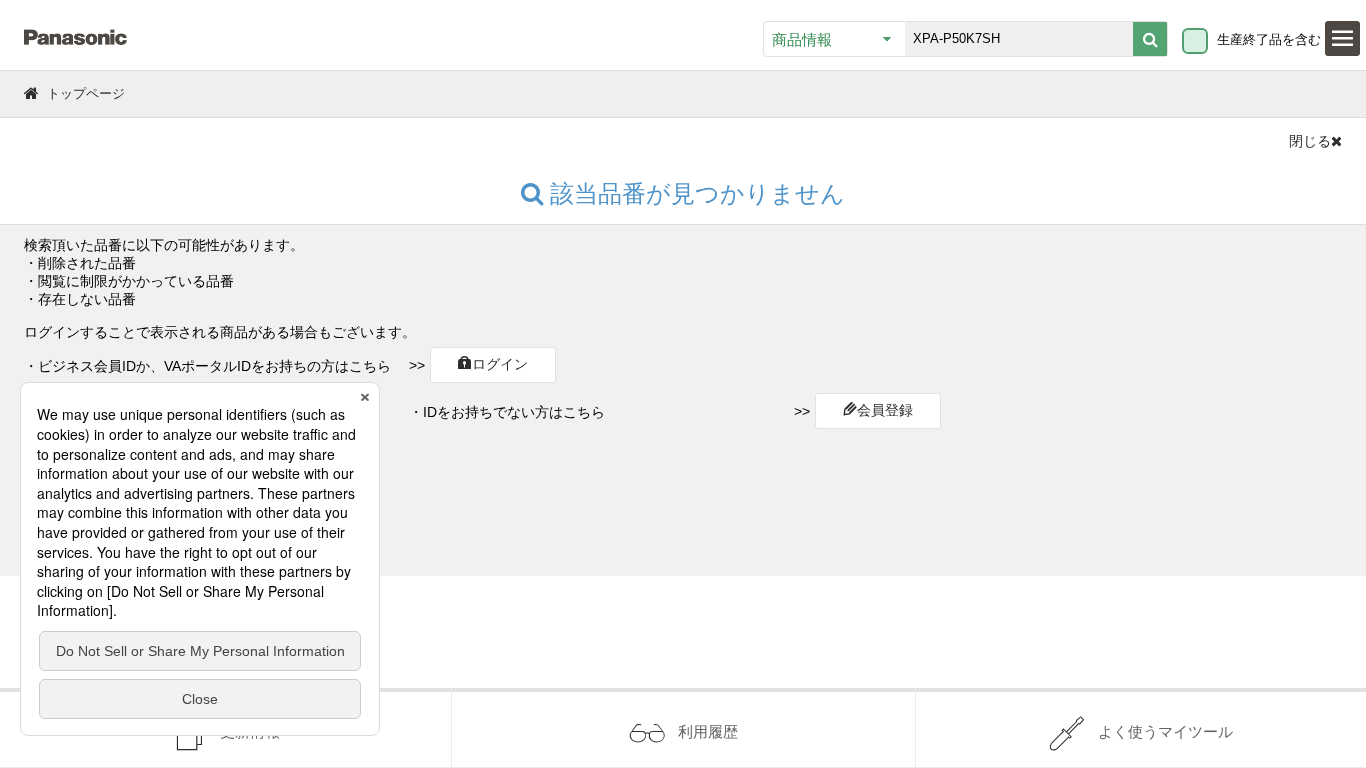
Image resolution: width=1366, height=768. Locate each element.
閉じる (1310, 141)
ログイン (500, 364)
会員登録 (885, 410)
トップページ (86, 93)
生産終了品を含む (1269, 39)
